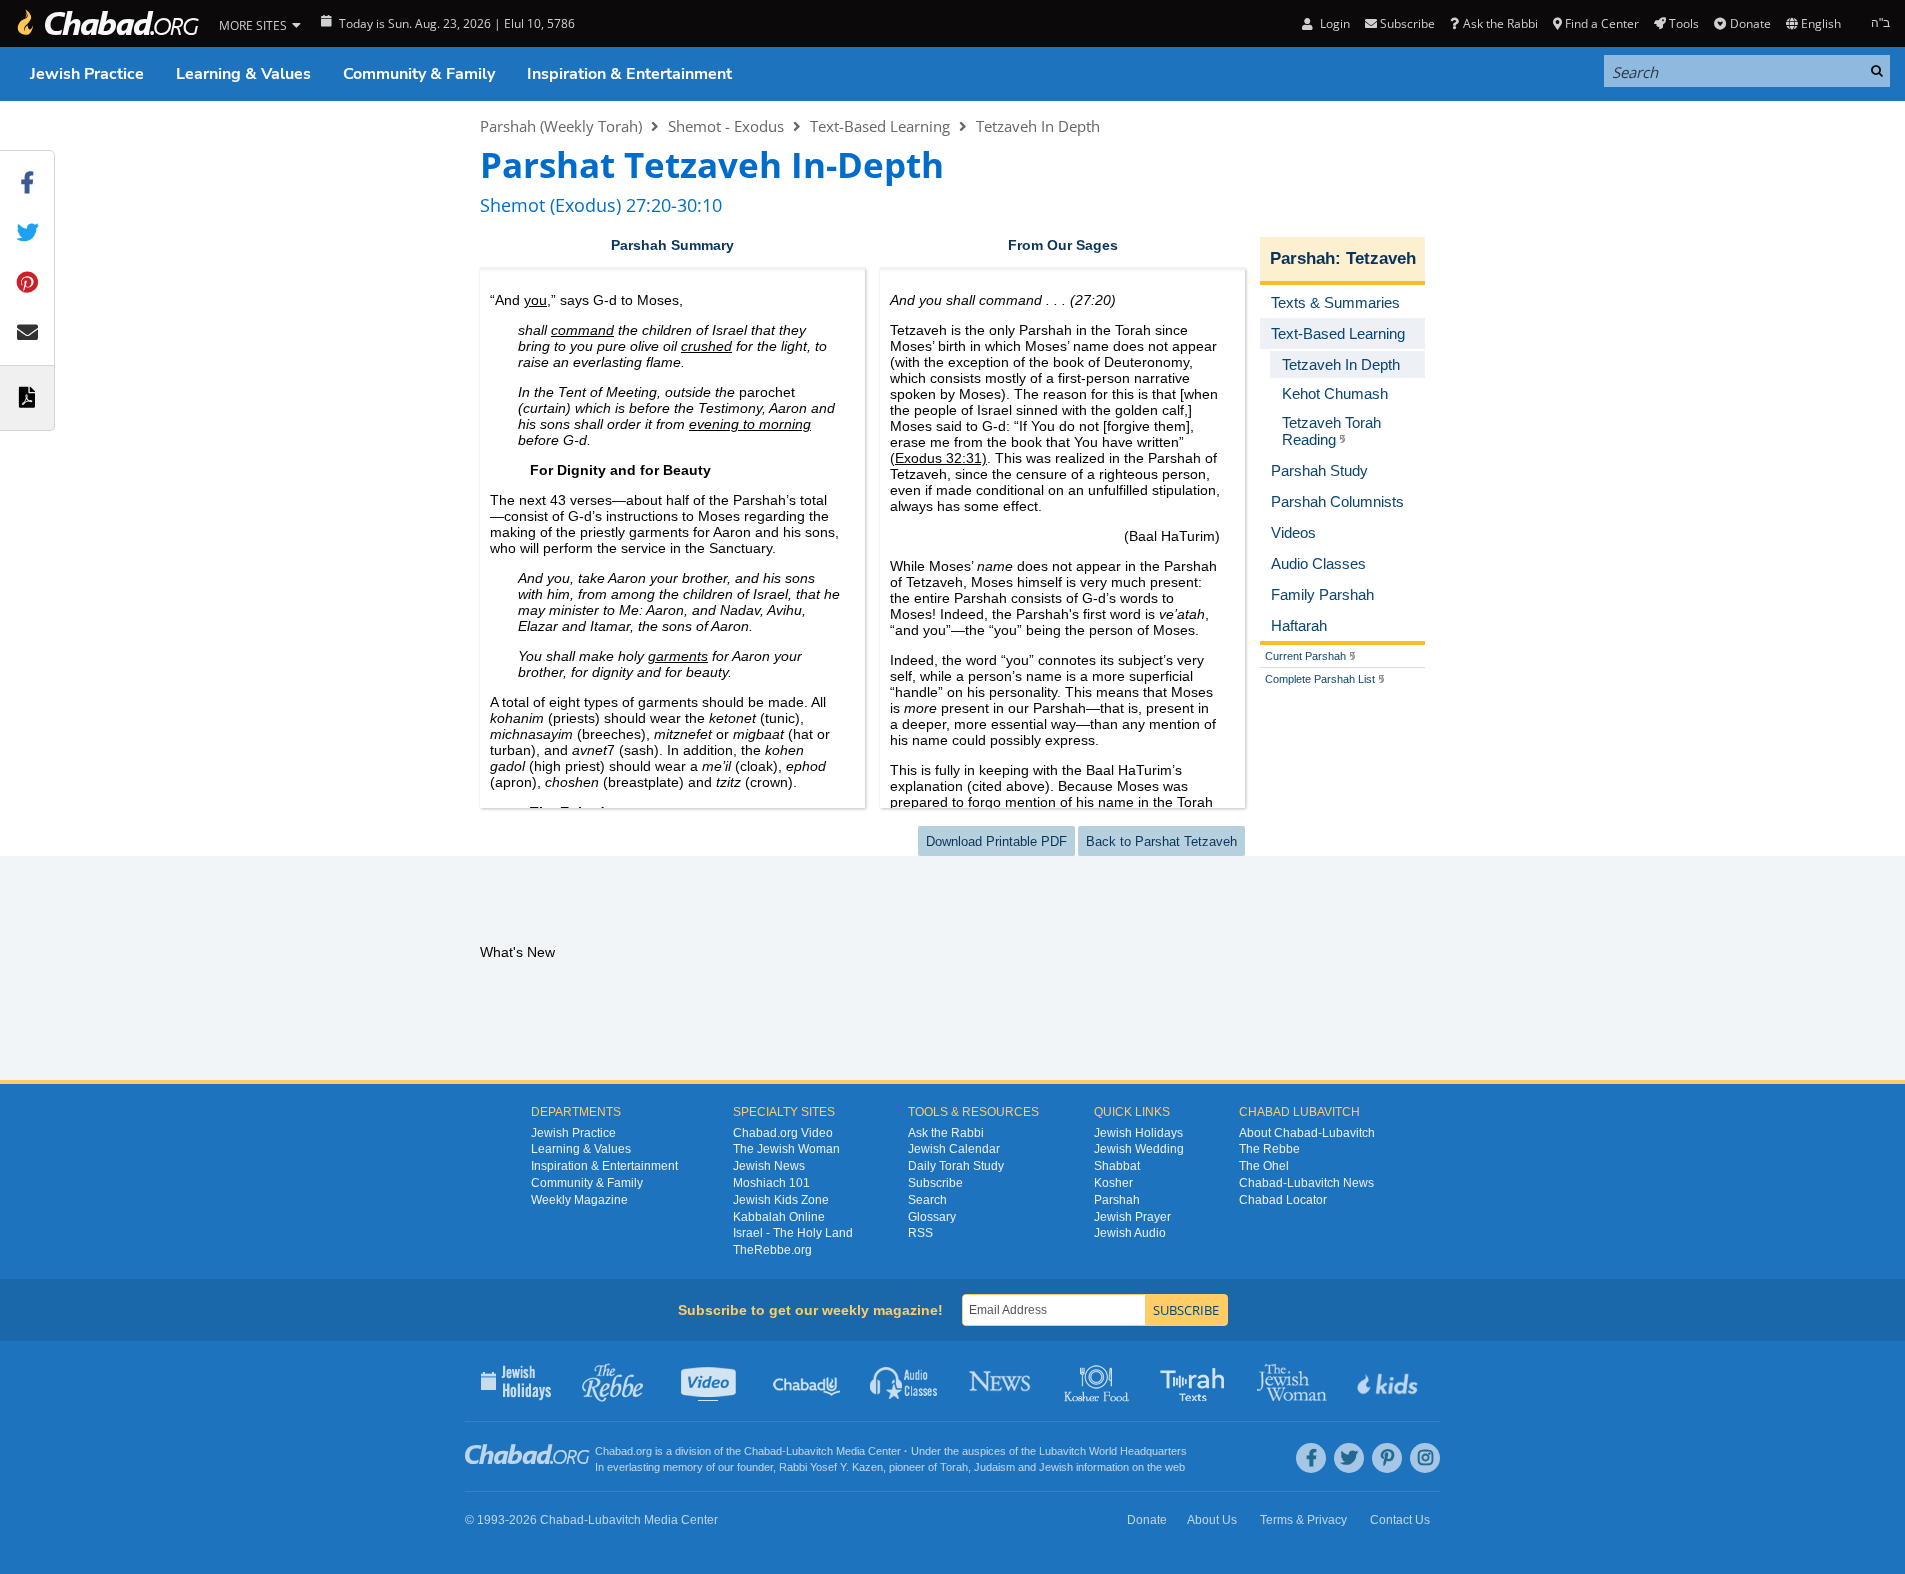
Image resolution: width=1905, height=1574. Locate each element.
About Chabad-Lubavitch (1307, 1133)
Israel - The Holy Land (793, 1233)
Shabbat (1117, 1166)
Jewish (1056, 1467)
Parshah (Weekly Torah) (561, 126)
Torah (954, 1467)
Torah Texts (1195, 1381)
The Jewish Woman (786, 1149)
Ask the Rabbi (1500, 23)
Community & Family (419, 74)
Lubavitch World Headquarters (1113, 1451)
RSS (920, 1233)
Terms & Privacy (1303, 1520)
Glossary (932, 1217)
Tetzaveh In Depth (1038, 126)
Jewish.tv (710, 1381)
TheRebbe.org (772, 1250)
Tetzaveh (1381, 258)
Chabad (763, 1451)
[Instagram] (1425, 1458)
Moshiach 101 (771, 1183)
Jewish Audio (1130, 1233)
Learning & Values (243, 74)
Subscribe (935, 1183)
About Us (1212, 1520)
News (1001, 1381)
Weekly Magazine (579, 1200)
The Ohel (1264, 1166)
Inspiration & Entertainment (629, 74)
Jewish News (769, 1166)
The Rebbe (1269, 1149)
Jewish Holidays (1138, 1133)
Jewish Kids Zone (781, 1200)
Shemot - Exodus (726, 126)
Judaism (994, 1467)
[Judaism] (107, 23)
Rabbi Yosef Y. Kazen (831, 1467)
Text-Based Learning (880, 126)
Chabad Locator (1283, 1200)
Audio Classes (904, 1381)
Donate (1750, 23)
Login (1333, 23)
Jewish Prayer (1132, 1217)
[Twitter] (1349, 1458)
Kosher (1113, 1183)
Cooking (1098, 1381)
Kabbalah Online (779, 1217)
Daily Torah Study (956, 1166)
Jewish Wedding (1139, 1149)
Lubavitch (809, 1451)
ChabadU (807, 1381)
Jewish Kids (1389, 1381)
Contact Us (1400, 1520)
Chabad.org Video (783, 1133)
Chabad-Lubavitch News (1306, 1183)
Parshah (1302, 258)
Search (927, 1200)
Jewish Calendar (954, 1149)
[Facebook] (1311, 1458)
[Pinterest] (1387, 1458)
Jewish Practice (87, 74)
